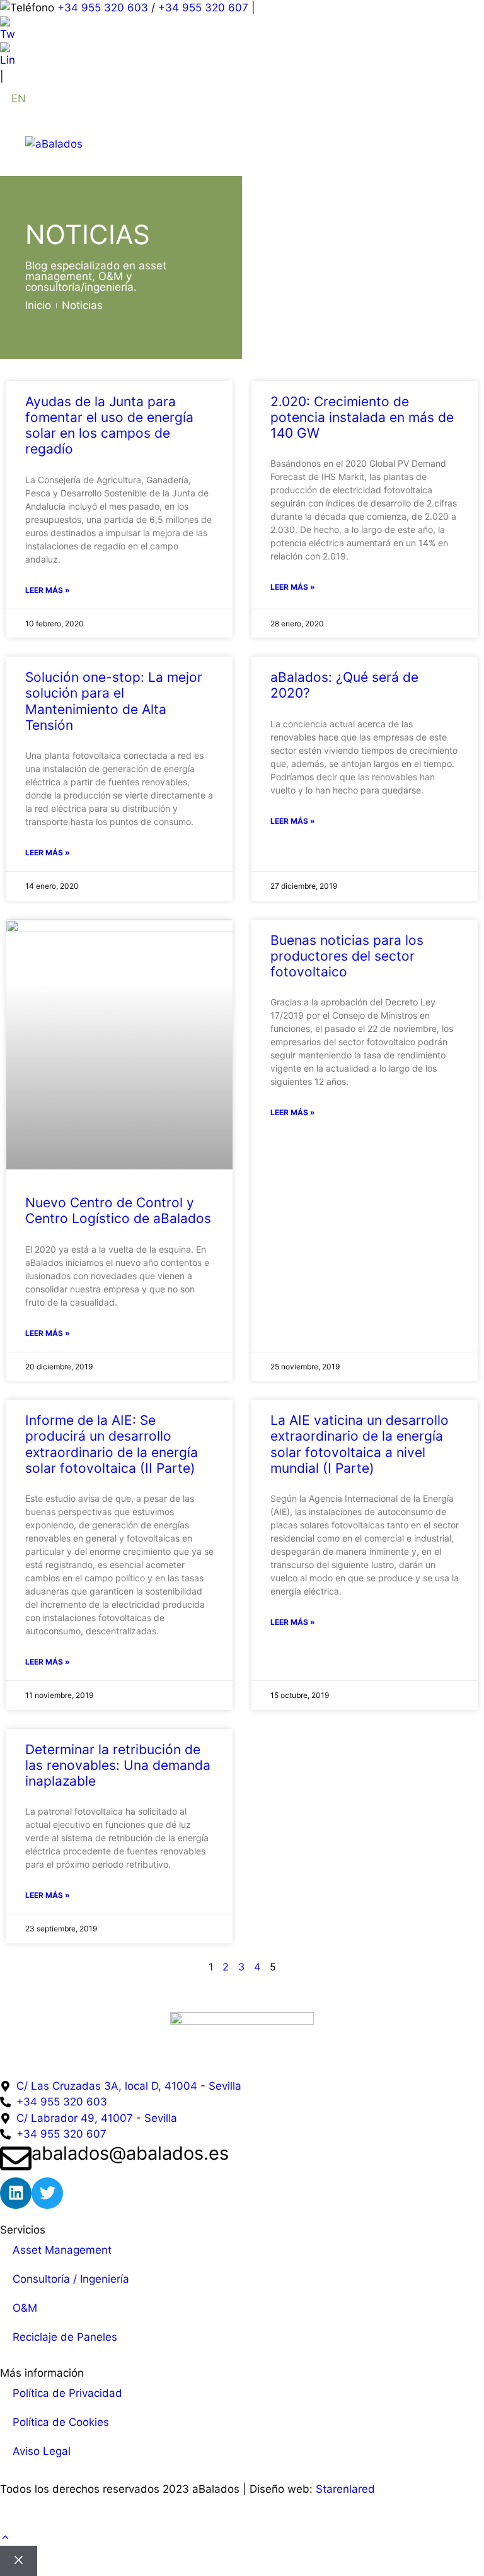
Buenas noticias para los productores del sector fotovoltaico (347, 956)
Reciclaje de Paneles (65, 2337)
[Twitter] (47, 2193)
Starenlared (345, 2489)
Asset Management (62, 2250)
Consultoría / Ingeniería (71, 2279)
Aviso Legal (42, 2451)
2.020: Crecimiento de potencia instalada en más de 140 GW (362, 417)
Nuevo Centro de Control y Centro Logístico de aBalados (118, 1210)
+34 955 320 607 (203, 8)
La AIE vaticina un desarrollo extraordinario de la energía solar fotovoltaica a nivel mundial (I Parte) (360, 1444)
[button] (5, 2538)
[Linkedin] (16, 2193)
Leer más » (48, 590)
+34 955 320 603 (103, 8)
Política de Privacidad (67, 2393)
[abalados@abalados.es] (16, 2158)
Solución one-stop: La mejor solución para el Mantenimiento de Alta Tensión (114, 701)
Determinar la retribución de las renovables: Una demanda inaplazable (118, 1765)
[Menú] (441, 144)
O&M (25, 2308)
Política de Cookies (61, 2422)
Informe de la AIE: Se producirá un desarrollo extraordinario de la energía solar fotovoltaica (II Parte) (112, 1444)
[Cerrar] (19, 2561)
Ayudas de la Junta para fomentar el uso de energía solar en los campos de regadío (109, 425)
